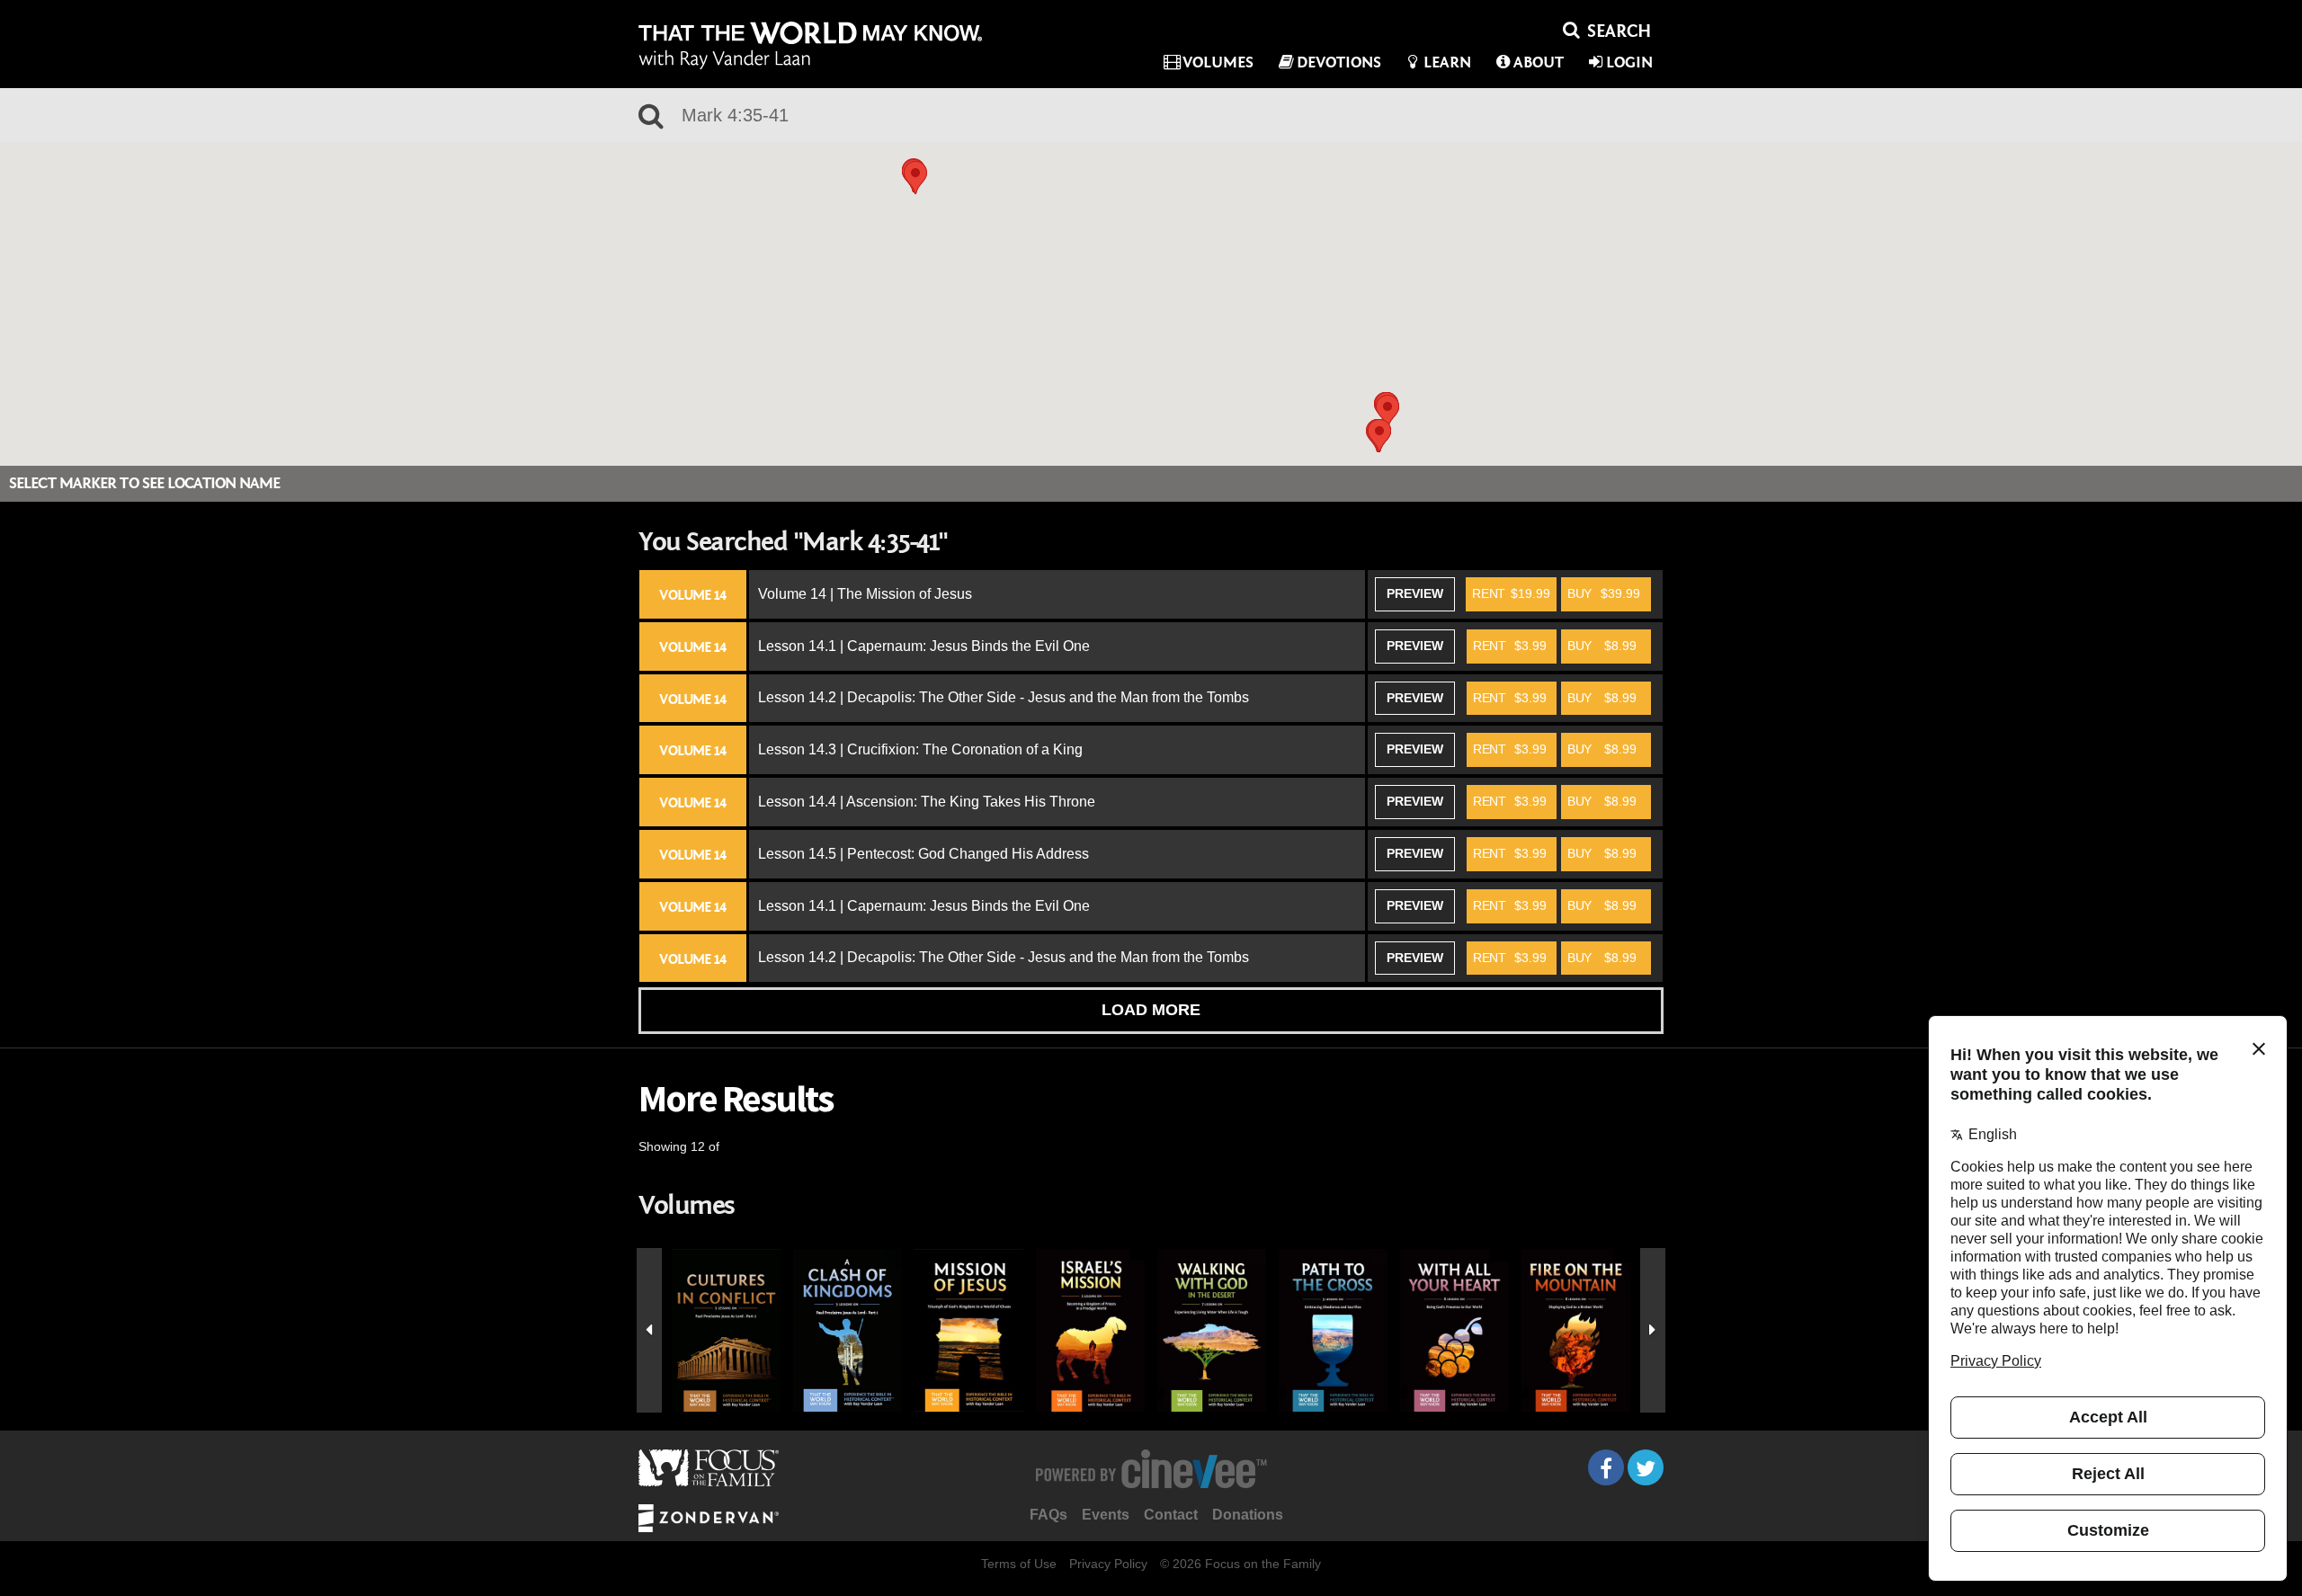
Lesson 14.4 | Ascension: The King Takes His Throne (927, 802)
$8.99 (1602, 646)
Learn (1447, 62)
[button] (915, 178)
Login (1629, 62)
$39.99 (1604, 593)
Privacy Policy (1108, 1564)
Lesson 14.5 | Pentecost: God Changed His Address (923, 854)
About (1539, 62)
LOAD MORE (1151, 1010)
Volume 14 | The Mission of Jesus (865, 594)
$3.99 (1510, 646)
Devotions (1339, 62)
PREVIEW (1415, 593)
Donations (1248, 1515)
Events (1106, 1515)
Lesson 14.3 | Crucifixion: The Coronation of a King (920, 749)
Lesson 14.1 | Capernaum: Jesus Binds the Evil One (924, 646)
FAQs (1048, 1515)
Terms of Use (1019, 1564)
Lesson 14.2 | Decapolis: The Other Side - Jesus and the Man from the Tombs (1004, 697)
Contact (1171, 1515)
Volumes (1218, 62)
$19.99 (1511, 593)
